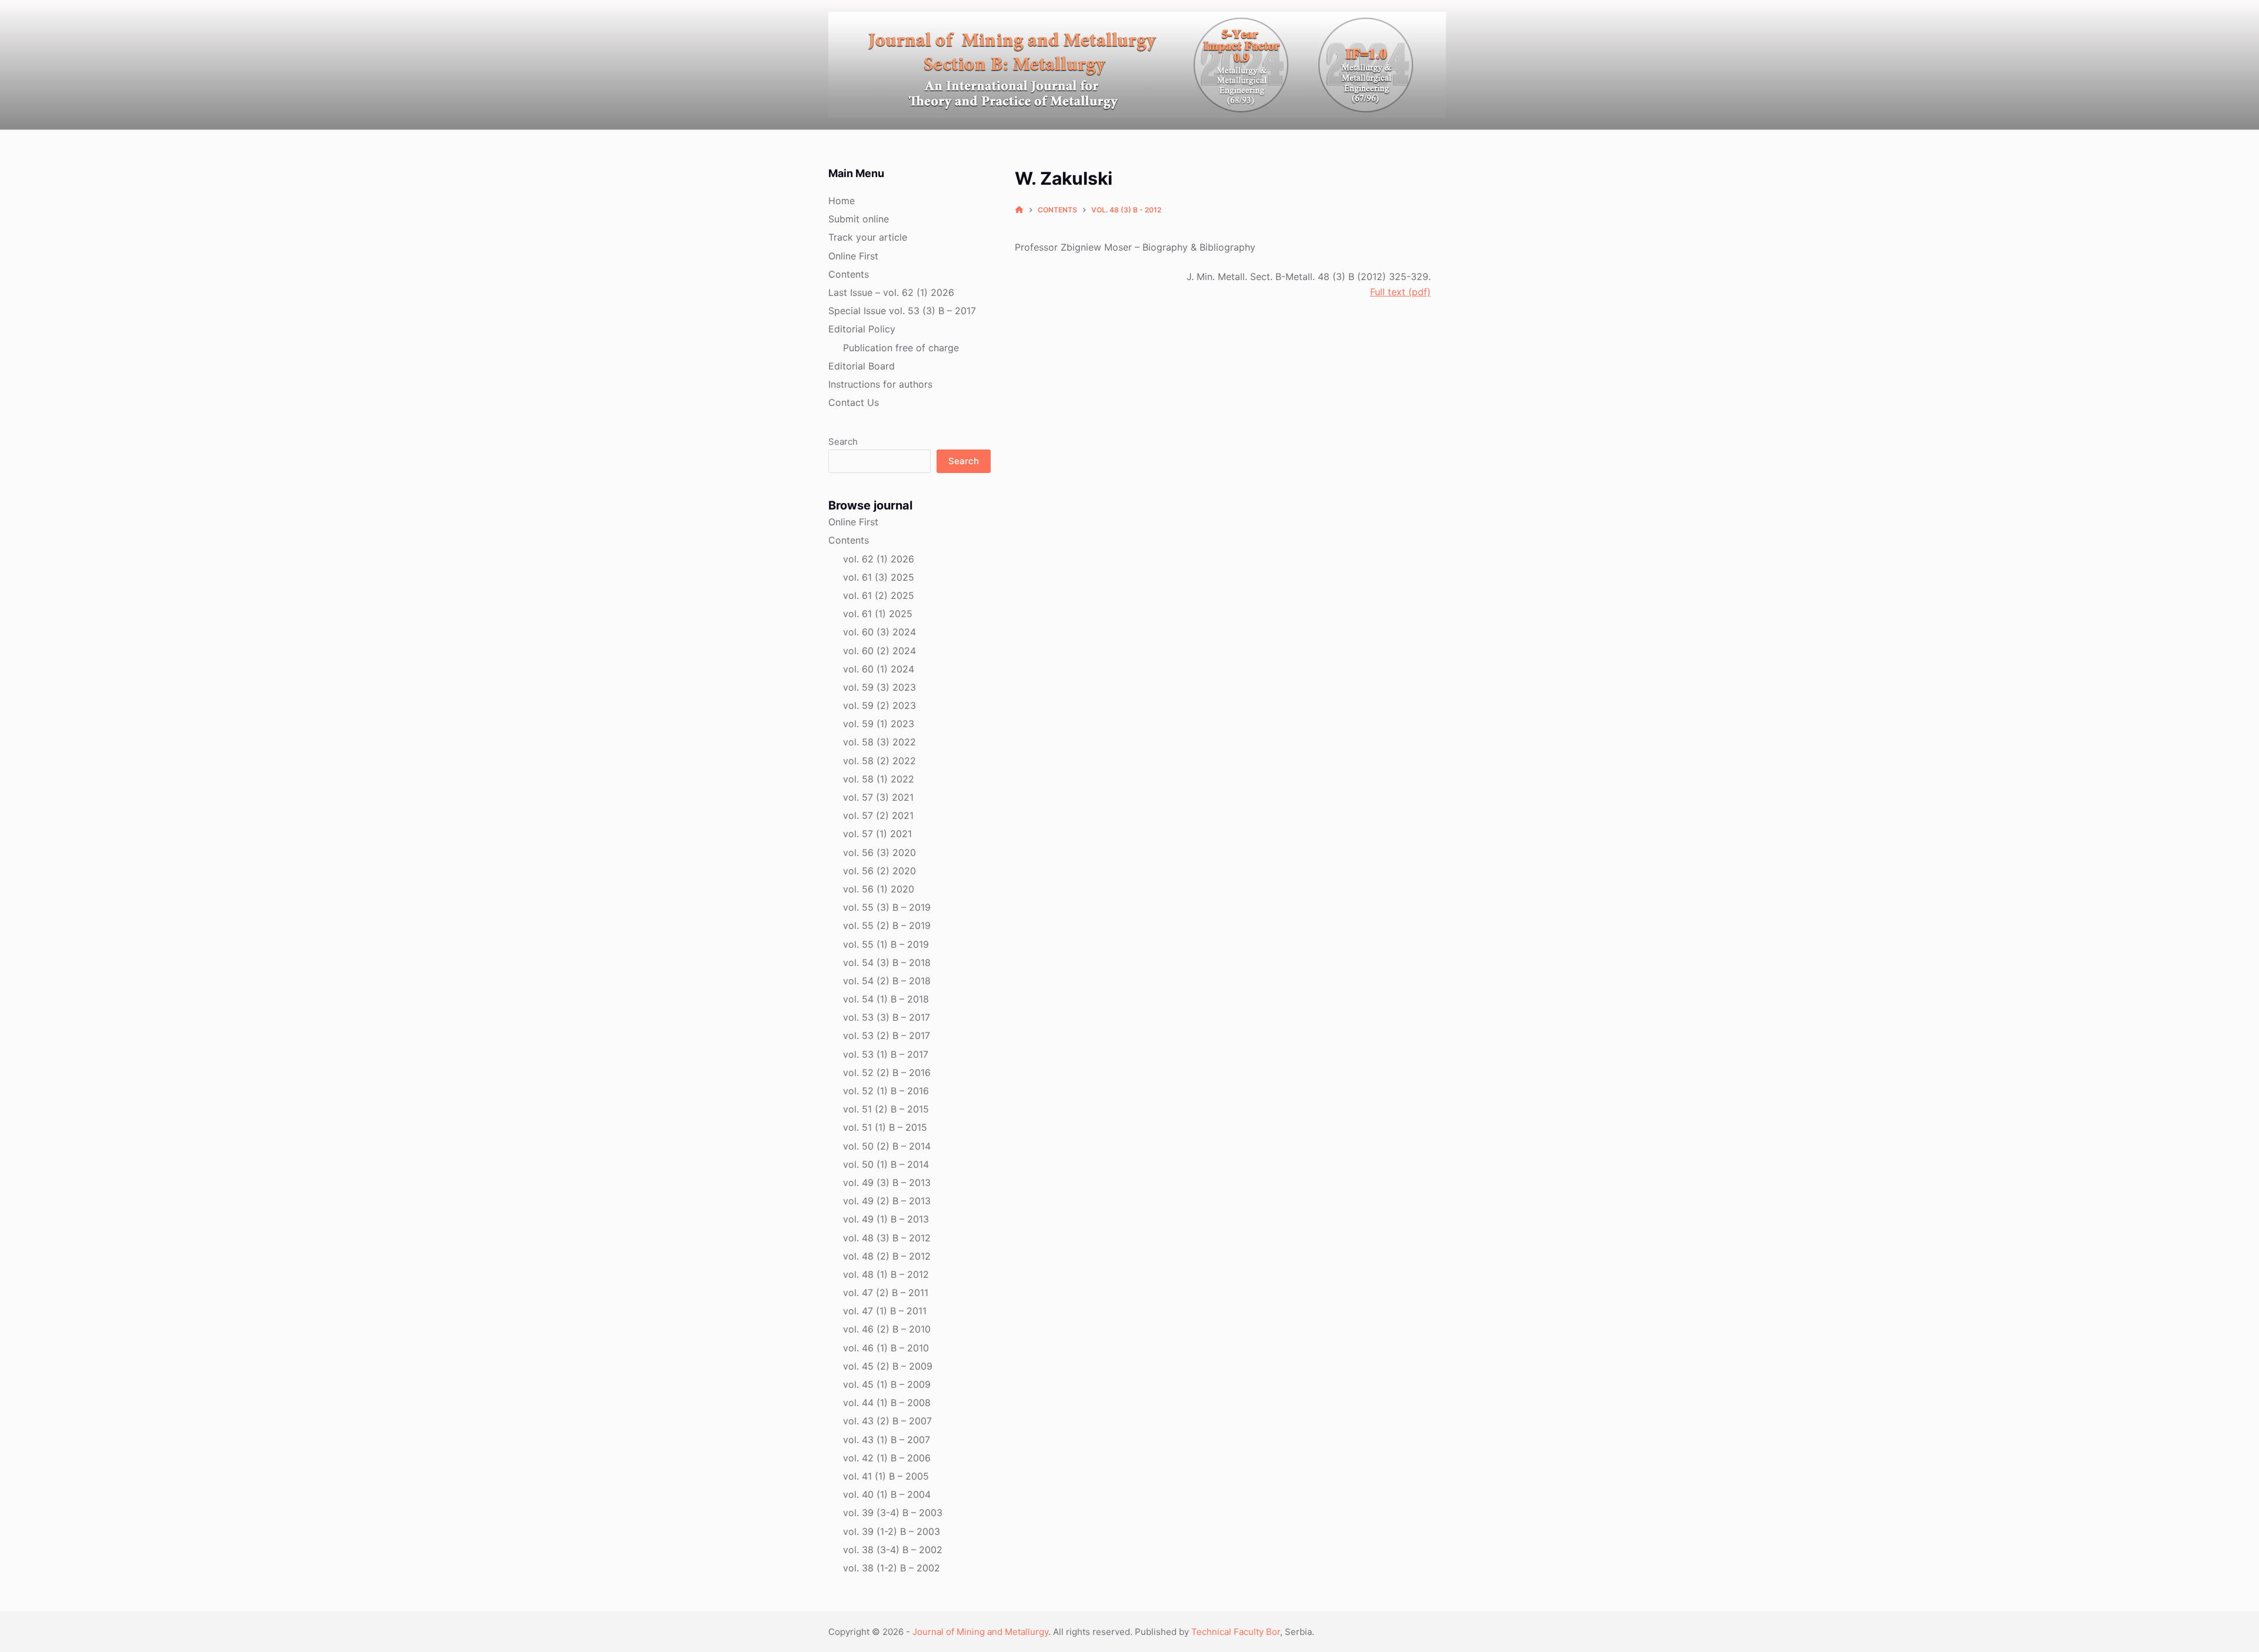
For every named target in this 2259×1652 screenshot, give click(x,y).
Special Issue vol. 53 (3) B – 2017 (902, 311)
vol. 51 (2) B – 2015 (886, 1109)
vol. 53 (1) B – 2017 (886, 1054)
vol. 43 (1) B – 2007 (887, 1440)
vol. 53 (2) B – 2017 (887, 1035)
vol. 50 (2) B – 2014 (887, 1146)
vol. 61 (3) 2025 (879, 577)
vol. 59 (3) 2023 (879, 687)
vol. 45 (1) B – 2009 (887, 1384)
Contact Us (854, 402)
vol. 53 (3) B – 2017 (887, 1017)
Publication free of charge (901, 348)
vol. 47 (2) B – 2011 (886, 1293)
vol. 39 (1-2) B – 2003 (892, 1531)
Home (842, 201)
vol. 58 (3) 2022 (879, 742)
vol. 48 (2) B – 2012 (887, 1256)
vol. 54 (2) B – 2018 (887, 981)
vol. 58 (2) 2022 (879, 761)
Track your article (868, 237)
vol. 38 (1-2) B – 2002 (892, 1568)
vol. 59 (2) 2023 (879, 705)
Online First (853, 256)
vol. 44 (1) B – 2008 (887, 1403)
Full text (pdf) (1400, 292)
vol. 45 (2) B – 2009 (888, 1366)
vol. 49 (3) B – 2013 (887, 1183)
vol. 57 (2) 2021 (878, 815)
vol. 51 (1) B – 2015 (885, 1127)
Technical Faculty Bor (1236, 1632)
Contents (849, 274)
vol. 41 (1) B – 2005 (886, 1476)
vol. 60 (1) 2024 (879, 669)
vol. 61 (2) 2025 (879, 595)
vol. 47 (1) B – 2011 (885, 1311)
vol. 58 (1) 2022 (879, 779)
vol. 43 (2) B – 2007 (887, 1421)
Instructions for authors (880, 384)
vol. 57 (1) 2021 (877, 834)
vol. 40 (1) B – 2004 (887, 1494)
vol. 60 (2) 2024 (879, 651)
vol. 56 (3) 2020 (879, 852)
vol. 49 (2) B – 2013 (887, 1201)
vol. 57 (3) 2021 (878, 797)
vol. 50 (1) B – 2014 (886, 1164)
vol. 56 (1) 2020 (879, 889)
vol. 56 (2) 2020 (879, 871)
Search (843, 442)
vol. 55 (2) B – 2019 (887, 925)
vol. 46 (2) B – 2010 (887, 1329)
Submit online (859, 219)
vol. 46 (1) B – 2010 (886, 1348)
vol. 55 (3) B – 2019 (887, 907)
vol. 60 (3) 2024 (879, 632)
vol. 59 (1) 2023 (879, 724)
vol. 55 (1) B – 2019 (886, 944)
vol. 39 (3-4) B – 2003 (893, 1513)
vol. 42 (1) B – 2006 (887, 1458)
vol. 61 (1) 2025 (878, 614)
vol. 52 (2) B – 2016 (887, 1073)
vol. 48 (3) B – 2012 (887, 1238)
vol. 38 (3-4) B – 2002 (893, 1550)
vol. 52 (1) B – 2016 (886, 1091)
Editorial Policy (862, 329)
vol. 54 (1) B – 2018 (886, 999)
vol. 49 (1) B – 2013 (886, 1219)
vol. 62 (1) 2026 (879, 559)
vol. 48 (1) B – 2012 (886, 1274)
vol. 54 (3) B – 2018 (887, 962)
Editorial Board (862, 366)
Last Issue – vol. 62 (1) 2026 (891, 292)
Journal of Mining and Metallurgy (980, 1632)
